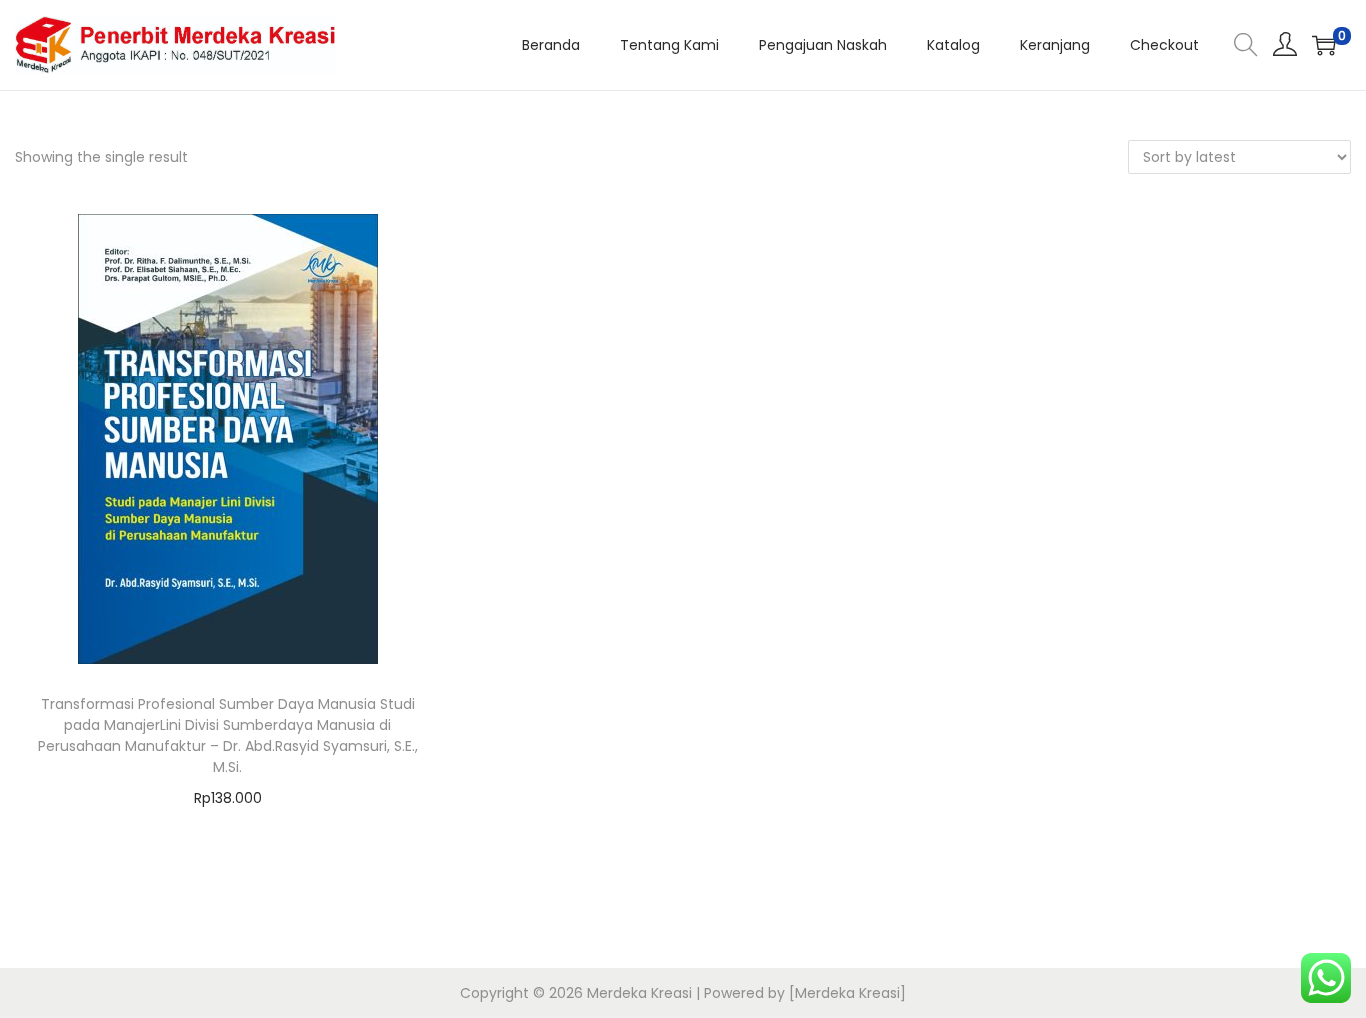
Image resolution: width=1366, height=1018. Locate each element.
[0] (1324, 45)
